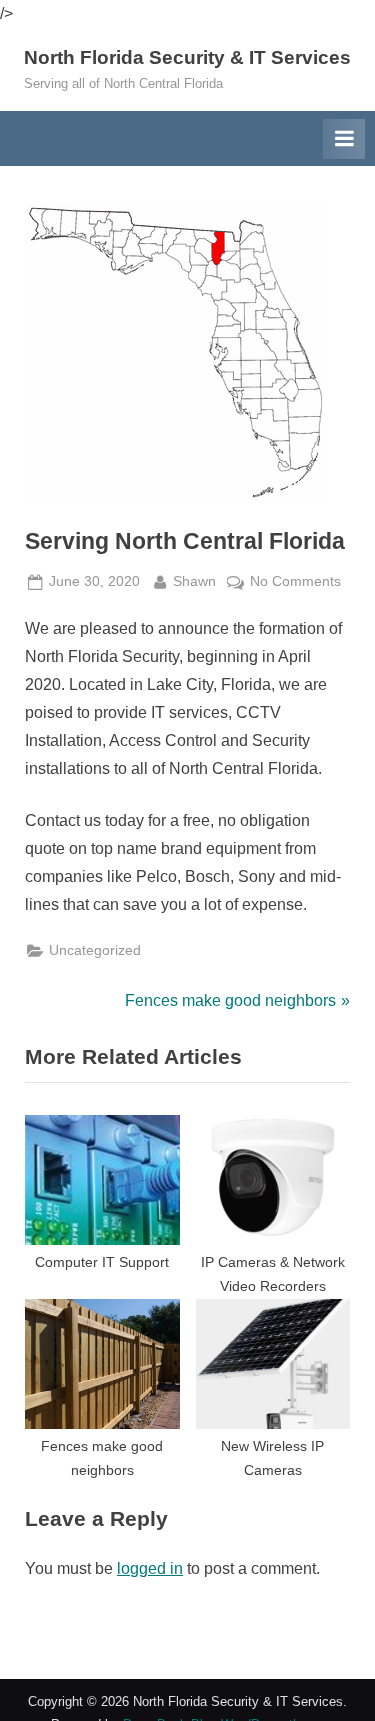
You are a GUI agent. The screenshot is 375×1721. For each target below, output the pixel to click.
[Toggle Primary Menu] (344, 139)
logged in (150, 1568)
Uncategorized (95, 950)
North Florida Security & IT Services (187, 57)
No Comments (295, 583)
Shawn (194, 581)
